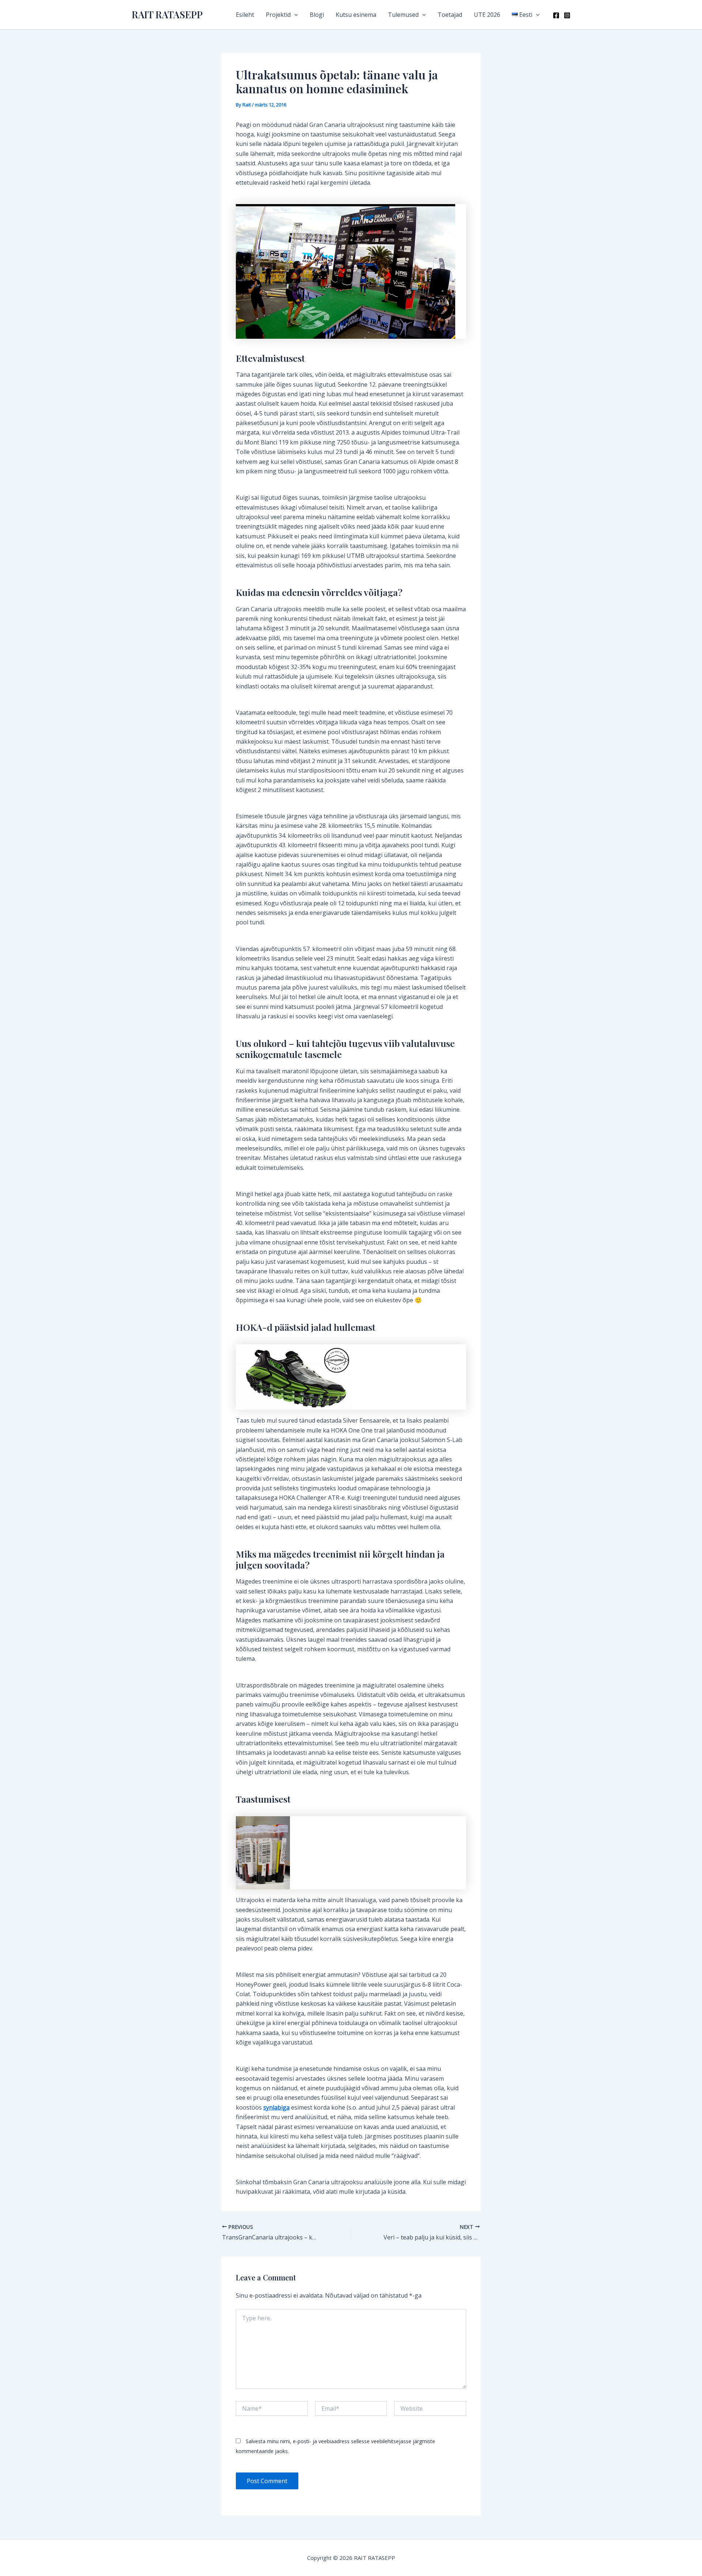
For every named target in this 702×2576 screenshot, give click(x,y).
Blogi (317, 15)
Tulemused (403, 15)
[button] (294, 15)
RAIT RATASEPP (167, 14)
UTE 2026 (487, 15)
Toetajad (450, 15)
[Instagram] (567, 15)
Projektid (278, 15)
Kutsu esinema (356, 15)
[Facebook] (556, 15)
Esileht (245, 15)
